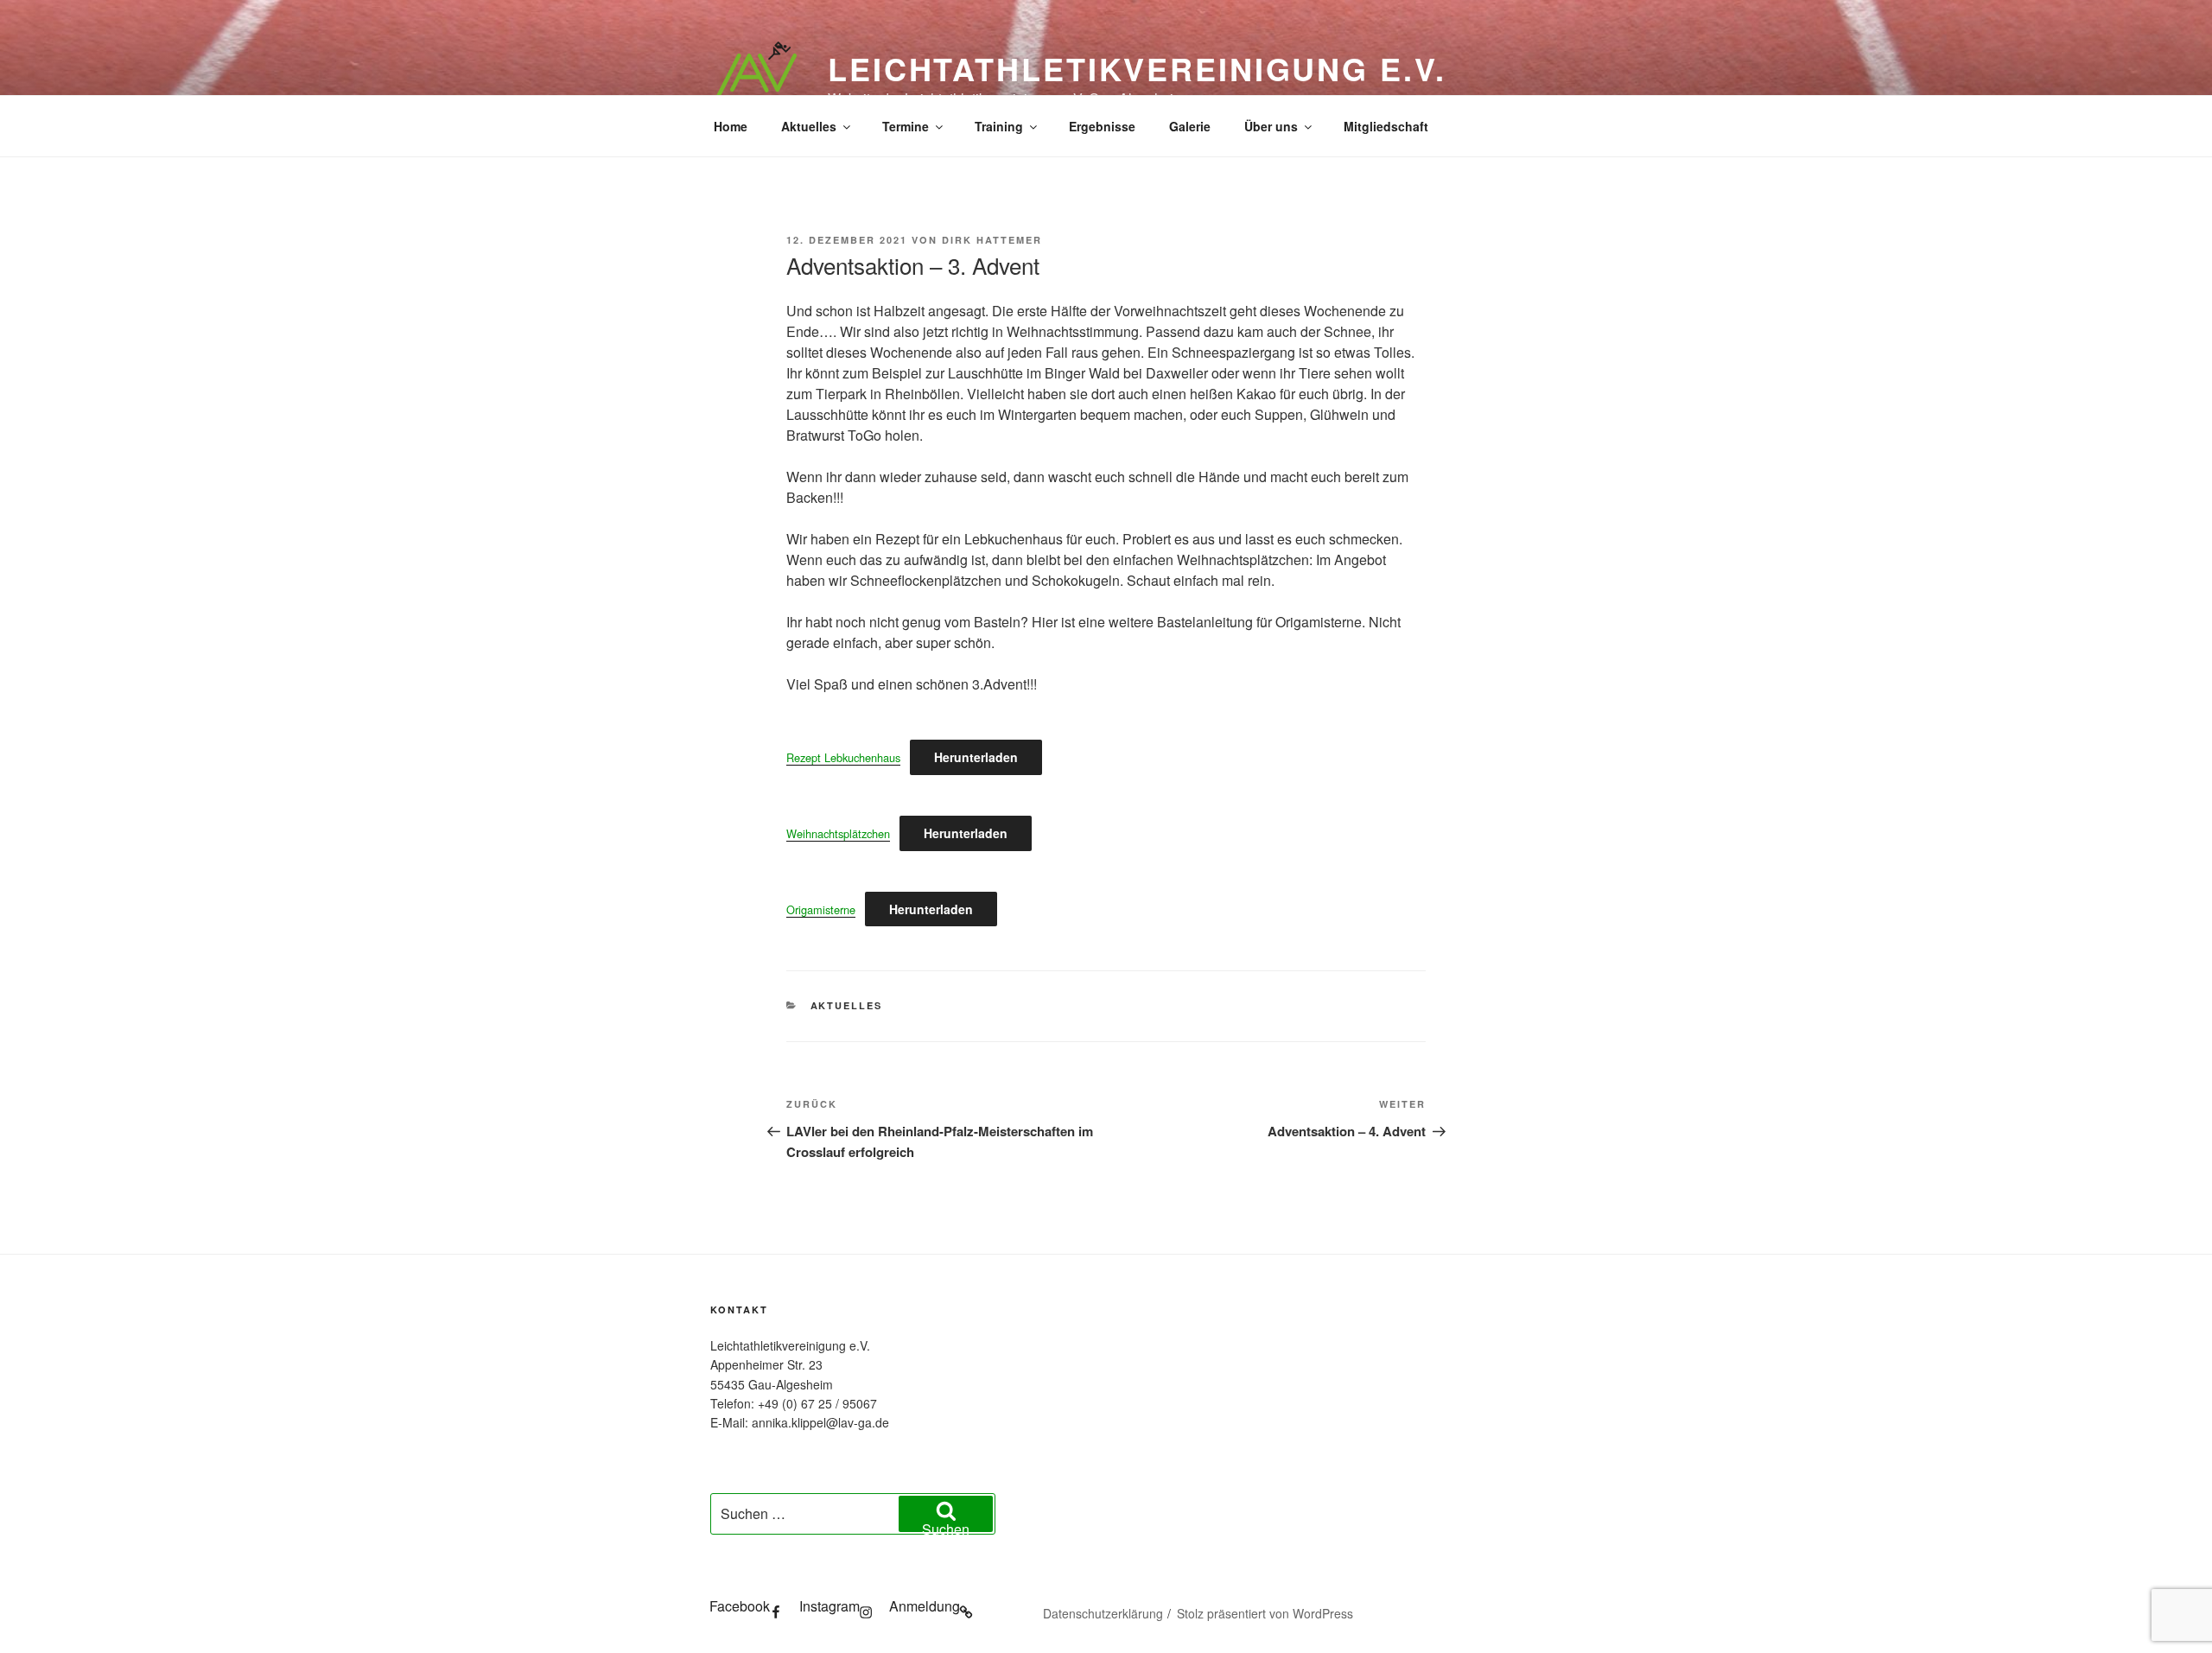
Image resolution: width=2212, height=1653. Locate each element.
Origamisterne (821, 909)
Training (999, 126)
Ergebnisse (1102, 126)
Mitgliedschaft (1386, 126)
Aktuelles (809, 126)
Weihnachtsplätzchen (838, 833)
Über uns (1271, 126)
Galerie (1190, 126)
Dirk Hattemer (992, 240)
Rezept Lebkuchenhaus (843, 757)
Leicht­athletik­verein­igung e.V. (1137, 68)
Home (731, 126)
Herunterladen (976, 757)
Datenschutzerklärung (1103, 1613)
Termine (906, 126)
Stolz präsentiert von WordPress (1265, 1613)
